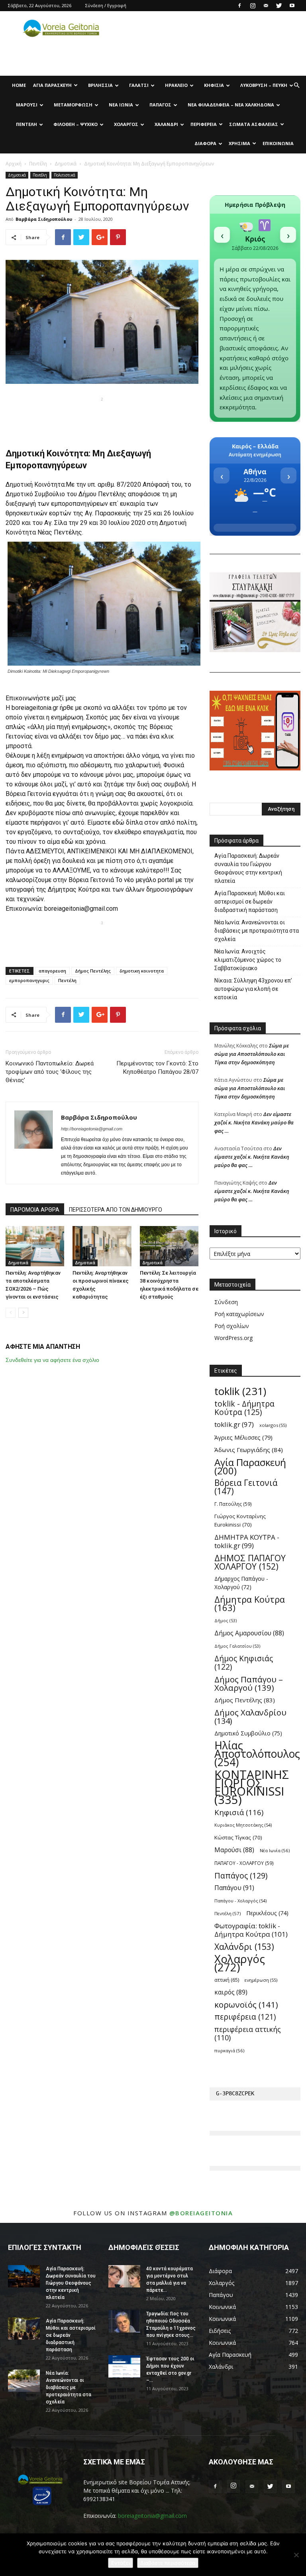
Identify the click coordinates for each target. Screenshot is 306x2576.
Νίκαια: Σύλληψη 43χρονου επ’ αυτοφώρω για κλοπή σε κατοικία (253, 989)
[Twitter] (279, 6)
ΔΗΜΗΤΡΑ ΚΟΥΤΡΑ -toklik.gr (247, 1541)
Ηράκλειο (176, 85)
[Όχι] (296, 2555)
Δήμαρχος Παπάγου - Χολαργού (241, 1583)
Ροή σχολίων (232, 1326)
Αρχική (14, 164)
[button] (296, 85)
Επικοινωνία (278, 143)
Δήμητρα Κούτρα (250, 1603)
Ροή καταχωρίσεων (239, 1314)
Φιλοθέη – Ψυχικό (76, 124)
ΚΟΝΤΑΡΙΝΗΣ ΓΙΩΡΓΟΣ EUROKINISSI (252, 1787)
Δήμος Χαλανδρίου (250, 1717)
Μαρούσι (27, 105)
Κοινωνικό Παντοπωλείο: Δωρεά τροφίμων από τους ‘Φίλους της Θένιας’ (50, 1072)
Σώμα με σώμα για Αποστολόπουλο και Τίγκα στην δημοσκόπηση (252, 1054)
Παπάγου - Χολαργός (240, 1901)
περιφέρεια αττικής (248, 2034)
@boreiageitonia (201, 2213)
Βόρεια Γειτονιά (246, 1487)
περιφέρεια (245, 2017)
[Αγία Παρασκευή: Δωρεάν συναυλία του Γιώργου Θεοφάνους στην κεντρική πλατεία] (24, 2276)
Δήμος (226, 1621)
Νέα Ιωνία (121, 105)
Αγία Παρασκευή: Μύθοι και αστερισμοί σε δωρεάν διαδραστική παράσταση (250, 902)
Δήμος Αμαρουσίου (249, 1633)
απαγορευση (52, 971)
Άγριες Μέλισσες (243, 1437)
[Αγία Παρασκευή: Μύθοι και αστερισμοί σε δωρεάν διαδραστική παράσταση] (24, 2328)
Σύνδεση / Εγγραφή (106, 5)
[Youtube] (292, 6)
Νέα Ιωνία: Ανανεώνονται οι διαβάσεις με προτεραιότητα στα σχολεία (257, 931)
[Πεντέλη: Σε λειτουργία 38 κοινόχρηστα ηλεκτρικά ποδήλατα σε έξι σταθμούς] (169, 1246)
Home (19, 85)
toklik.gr (234, 1424)
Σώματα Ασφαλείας (254, 124)
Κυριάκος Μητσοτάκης (243, 1825)
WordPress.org (233, 1338)
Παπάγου (234, 1888)
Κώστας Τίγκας (238, 1837)
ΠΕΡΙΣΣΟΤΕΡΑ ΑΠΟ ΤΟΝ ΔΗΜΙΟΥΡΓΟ (116, 1210)
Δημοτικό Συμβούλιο (35, 494)
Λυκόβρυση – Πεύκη (264, 85)
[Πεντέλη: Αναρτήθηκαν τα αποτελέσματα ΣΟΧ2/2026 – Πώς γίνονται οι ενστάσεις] (35, 1246)
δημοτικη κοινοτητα (142, 971)
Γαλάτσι (139, 85)
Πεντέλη (26, 124)
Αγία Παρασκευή (52, 85)
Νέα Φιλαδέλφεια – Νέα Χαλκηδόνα (231, 105)
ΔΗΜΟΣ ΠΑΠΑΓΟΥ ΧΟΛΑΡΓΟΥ (250, 1562)
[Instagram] (253, 6)
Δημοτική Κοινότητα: (36, 484)
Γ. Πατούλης (233, 1504)
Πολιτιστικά (65, 175)
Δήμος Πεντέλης (93, 971)
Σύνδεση (226, 1302)
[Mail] (266, 6)
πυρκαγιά (229, 2050)
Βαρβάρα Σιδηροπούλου (44, 219)
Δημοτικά (66, 164)
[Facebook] (239, 6)
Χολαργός (126, 124)
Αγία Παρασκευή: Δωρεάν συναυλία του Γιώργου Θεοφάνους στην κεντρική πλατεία (248, 868)
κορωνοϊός (246, 2005)
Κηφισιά (214, 85)
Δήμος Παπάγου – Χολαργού (249, 1684)
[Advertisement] (102, 417)
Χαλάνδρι (166, 124)
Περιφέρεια (204, 124)
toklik (240, 1391)
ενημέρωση (261, 1980)
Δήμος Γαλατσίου (237, 1646)
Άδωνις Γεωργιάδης (249, 1450)
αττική (227, 1980)
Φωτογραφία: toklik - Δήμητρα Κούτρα (251, 1930)
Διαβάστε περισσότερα (168, 2563)
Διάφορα (205, 143)
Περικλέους (267, 1913)
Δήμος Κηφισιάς (244, 1663)
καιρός (231, 1992)
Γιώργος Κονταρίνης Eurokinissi (240, 1520)
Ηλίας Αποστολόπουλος (257, 1754)
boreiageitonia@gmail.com (152, 2516)
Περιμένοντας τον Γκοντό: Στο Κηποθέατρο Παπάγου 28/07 (157, 1068)
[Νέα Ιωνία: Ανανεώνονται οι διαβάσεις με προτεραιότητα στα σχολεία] (24, 2381)
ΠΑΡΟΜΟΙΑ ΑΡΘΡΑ (35, 1210)
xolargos (273, 1425)
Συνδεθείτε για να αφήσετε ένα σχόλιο (52, 1360)
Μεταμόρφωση (73, 105)
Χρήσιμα (239, 143)
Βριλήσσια (100, 85)
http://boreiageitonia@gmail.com (92, 1129)
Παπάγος (160, 105)
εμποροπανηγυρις (29, 980)
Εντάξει (121, 2563)
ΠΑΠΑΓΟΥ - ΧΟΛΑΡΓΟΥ (244, 1863)
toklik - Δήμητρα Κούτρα (244, 1408)
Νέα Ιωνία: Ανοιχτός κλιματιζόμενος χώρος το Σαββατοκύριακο (248, 960)
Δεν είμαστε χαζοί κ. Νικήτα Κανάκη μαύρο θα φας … (254, 1122)
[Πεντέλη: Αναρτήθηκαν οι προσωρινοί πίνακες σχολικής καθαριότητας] (102, 1246)
